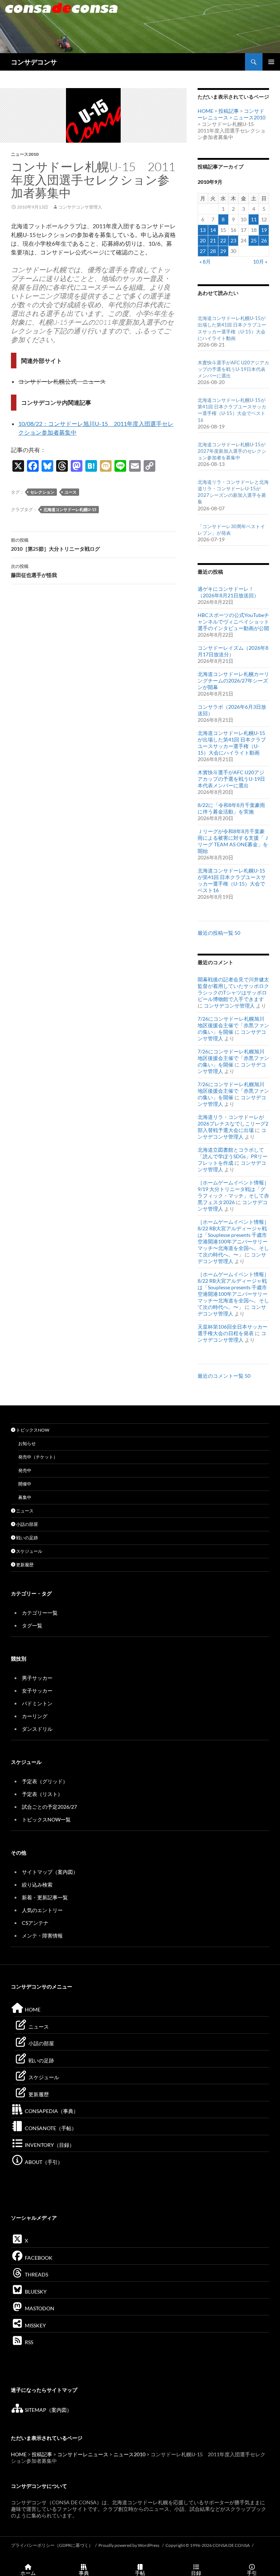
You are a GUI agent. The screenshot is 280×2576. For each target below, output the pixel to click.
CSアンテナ (35, 1923)
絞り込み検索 (37, 1885)
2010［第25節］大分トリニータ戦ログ (55, 545)
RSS (28, 2342)
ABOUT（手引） (43, 2162)
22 (223, 240)
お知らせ (27, 1443)
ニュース (24, 1511)
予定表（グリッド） (45, 1781)
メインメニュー (271, 62)
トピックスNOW (32, 1430)
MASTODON (39, 2308)
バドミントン (37, 1703)
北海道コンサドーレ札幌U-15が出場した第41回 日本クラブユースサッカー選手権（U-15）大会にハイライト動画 (232, 743)
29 (223, 251)
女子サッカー (37, 1691)
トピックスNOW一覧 (46, 1819)
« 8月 (205, 262)
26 (264, 240)
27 (203, 251)
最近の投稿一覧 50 (219, 933)
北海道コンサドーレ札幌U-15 (70, 509)
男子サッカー (37, 1678)
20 (203, 240)
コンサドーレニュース (83, 2454)
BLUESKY (35, 2292)
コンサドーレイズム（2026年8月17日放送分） (233, 651)
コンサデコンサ (34, 62)
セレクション (42, 492)
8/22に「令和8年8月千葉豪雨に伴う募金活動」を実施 (231, 808)
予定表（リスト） (42, 1794)
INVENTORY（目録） (49, 2145)
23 (233, 240)
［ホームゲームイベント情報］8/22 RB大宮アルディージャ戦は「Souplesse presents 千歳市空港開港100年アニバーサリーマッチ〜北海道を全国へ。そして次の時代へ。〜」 (233, 1238)
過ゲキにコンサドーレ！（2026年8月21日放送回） (228, 592)
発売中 (25, 1470)
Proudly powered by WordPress (129, 2545)
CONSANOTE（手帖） (50, 2128)
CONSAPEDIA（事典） (51, 2111)
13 (203, 230)
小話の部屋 (27, 1524)
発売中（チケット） (38, 1457)
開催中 (25, 1484)
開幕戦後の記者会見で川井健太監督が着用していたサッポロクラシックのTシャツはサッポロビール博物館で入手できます (233, 989)
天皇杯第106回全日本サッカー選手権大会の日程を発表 (233, 1330)
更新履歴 (24, 1565)
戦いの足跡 (27, 1538)
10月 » (260, 262)
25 (254, 240)
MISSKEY (35, 2325)
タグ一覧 (32, 1625)
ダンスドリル (37, 1729)
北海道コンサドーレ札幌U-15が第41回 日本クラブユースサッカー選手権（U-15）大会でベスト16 (232, 880)
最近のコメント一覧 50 (224, 1376)
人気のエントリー (42, 1910)
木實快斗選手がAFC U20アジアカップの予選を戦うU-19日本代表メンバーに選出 (233, 369)
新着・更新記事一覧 (45, 1897)
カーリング (35, 1716)
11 (254, 219)
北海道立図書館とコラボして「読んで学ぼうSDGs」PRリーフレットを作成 (233, 1156)
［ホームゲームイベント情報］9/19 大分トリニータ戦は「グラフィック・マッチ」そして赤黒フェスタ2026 (233, 1192)
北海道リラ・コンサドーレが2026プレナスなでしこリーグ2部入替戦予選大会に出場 (233, 1123)
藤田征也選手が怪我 (34, 571)
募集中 (25, 1497)
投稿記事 (229, 111)
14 (213, 230)
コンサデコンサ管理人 (80, 207)
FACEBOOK (38, 2258)
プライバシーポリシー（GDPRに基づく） (52, 2545)
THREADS (36, 2274)
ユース (71, 492)
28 (213, 251)
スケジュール (29, 1551)
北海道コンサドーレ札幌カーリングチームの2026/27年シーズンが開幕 (233, 680)
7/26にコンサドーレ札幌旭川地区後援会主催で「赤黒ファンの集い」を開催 (233, 1025)
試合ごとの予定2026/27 (49, 1807)
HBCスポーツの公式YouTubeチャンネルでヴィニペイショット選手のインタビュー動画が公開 (233, 622)
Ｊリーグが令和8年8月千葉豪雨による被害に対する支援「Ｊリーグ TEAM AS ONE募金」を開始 (233, 841)
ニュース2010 (25, 154)
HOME (205, 111)
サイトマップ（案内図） (50, 1872)
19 (264, 230)
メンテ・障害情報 (42, 1936)
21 (213, 240)
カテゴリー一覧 (40, 1613)
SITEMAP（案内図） (48, 2410)
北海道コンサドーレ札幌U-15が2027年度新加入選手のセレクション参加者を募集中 (232, 451)
